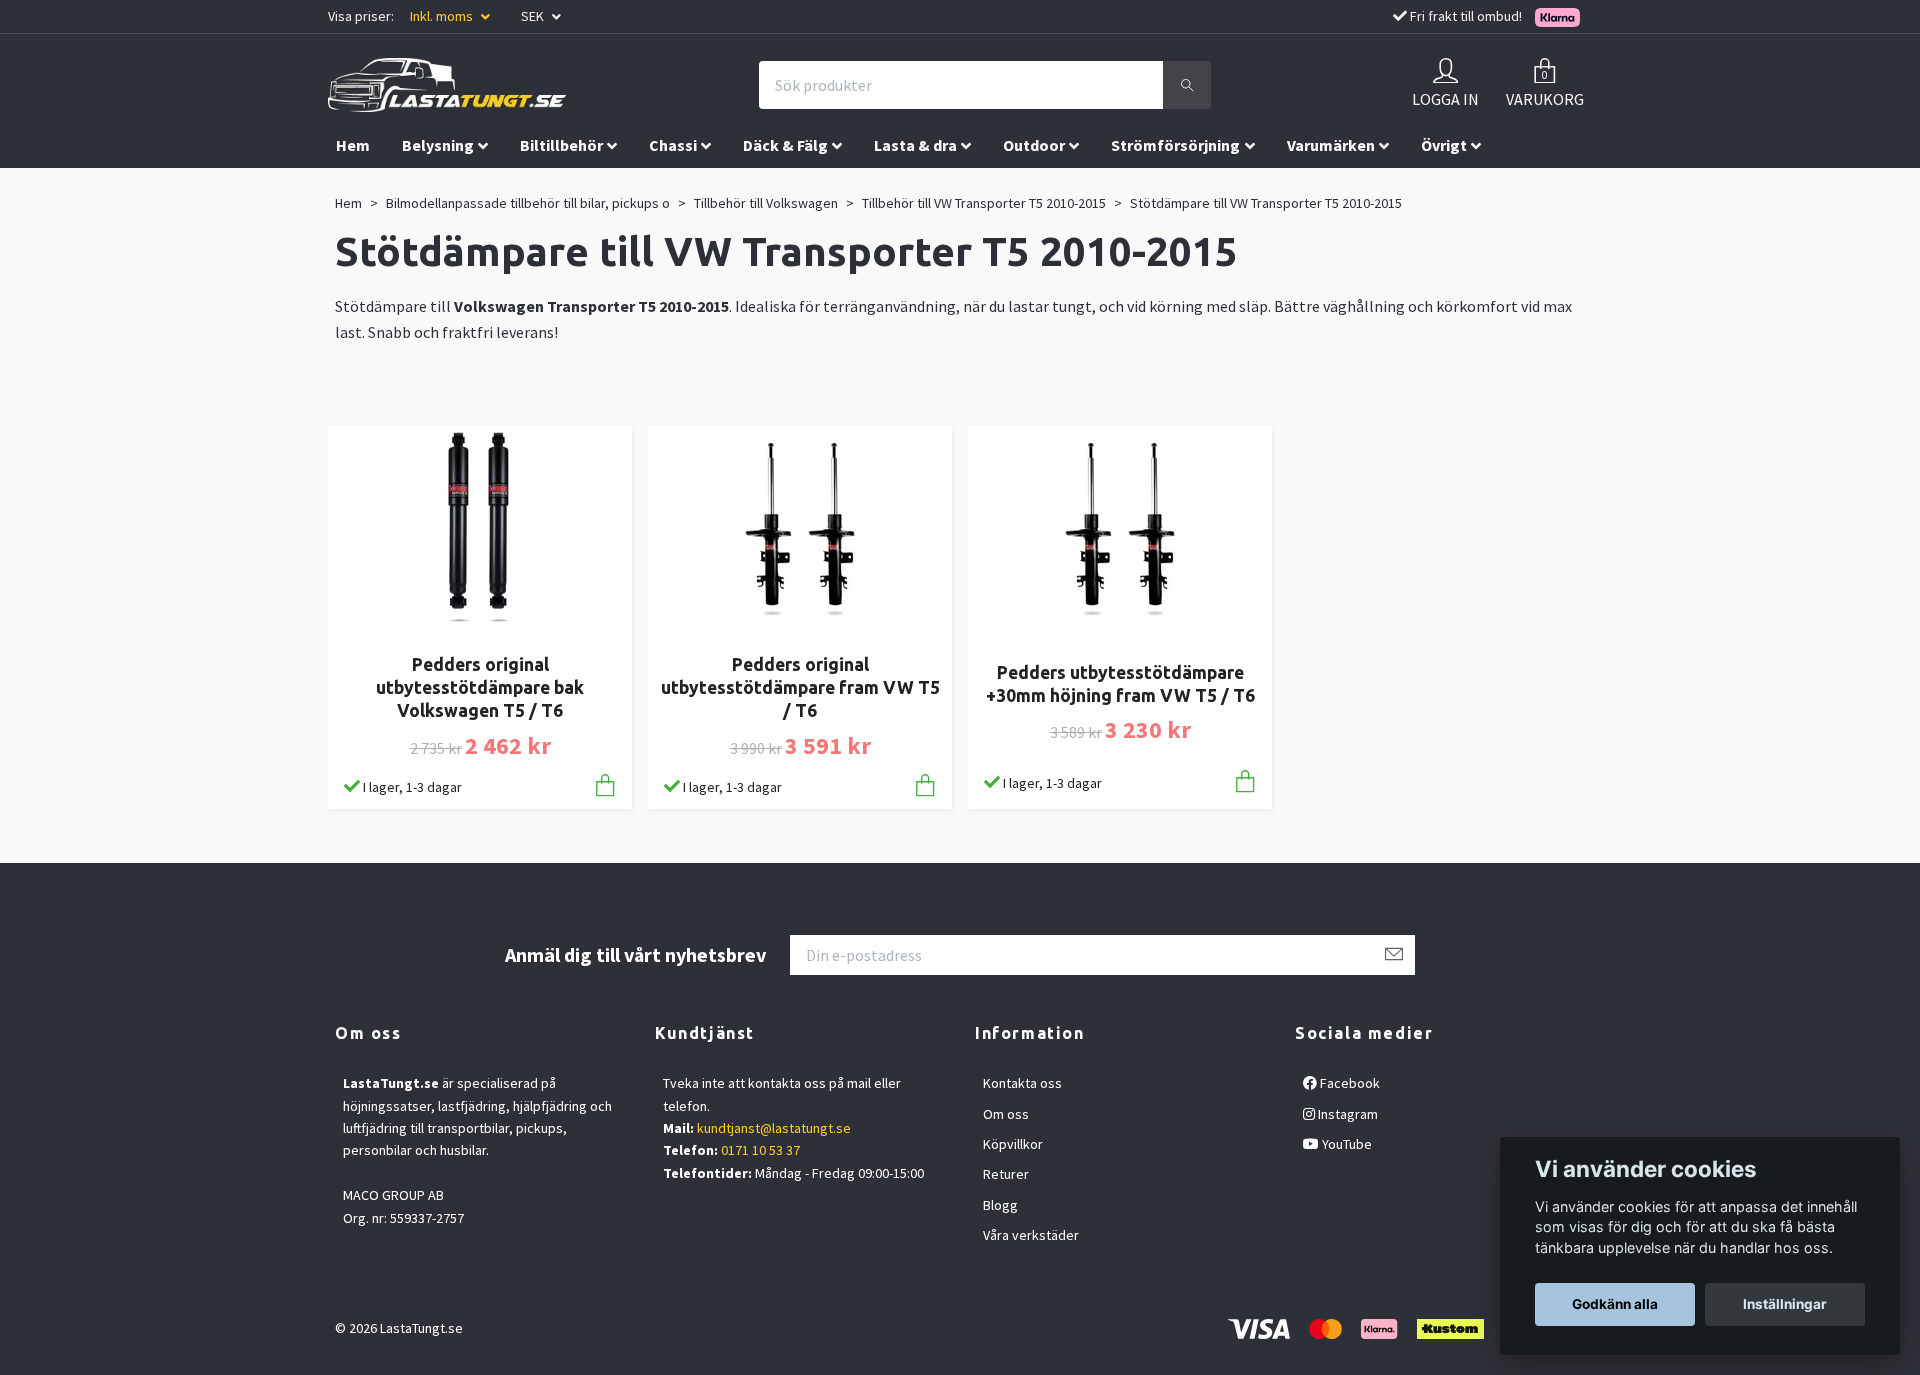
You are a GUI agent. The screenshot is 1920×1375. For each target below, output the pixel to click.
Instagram (1346, 1114)
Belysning (438, 145)
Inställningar (1785, 1304)
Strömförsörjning (1175, 145)
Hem (353, 145)
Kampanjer (375, 187)
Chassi (673, 145)
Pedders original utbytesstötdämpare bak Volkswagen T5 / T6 (480, 687)
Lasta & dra (915, 145)
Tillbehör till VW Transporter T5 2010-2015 (984, 203)
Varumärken (1331, 145)
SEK (534, 16)
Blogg (1000, 1205)
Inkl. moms (443, 16)
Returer (1006, 1174)
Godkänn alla (1615, 1304)
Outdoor (1034, 145)
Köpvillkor (1013, 1144)
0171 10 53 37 (760, 1150)
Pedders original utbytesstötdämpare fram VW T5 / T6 (800, 687)
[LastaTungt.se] (447, 85)
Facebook (1348, 1083)
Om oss (1006, 1114)
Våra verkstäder (1031, 1235)
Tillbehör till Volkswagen (766, 203)
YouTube (1345, 1144)
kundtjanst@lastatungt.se (774, 1128)
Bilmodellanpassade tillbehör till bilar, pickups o (528, 203)
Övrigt (1444, 145)
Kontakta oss (1022, 1083)
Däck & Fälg (785, 145)
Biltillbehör (561, 145)
